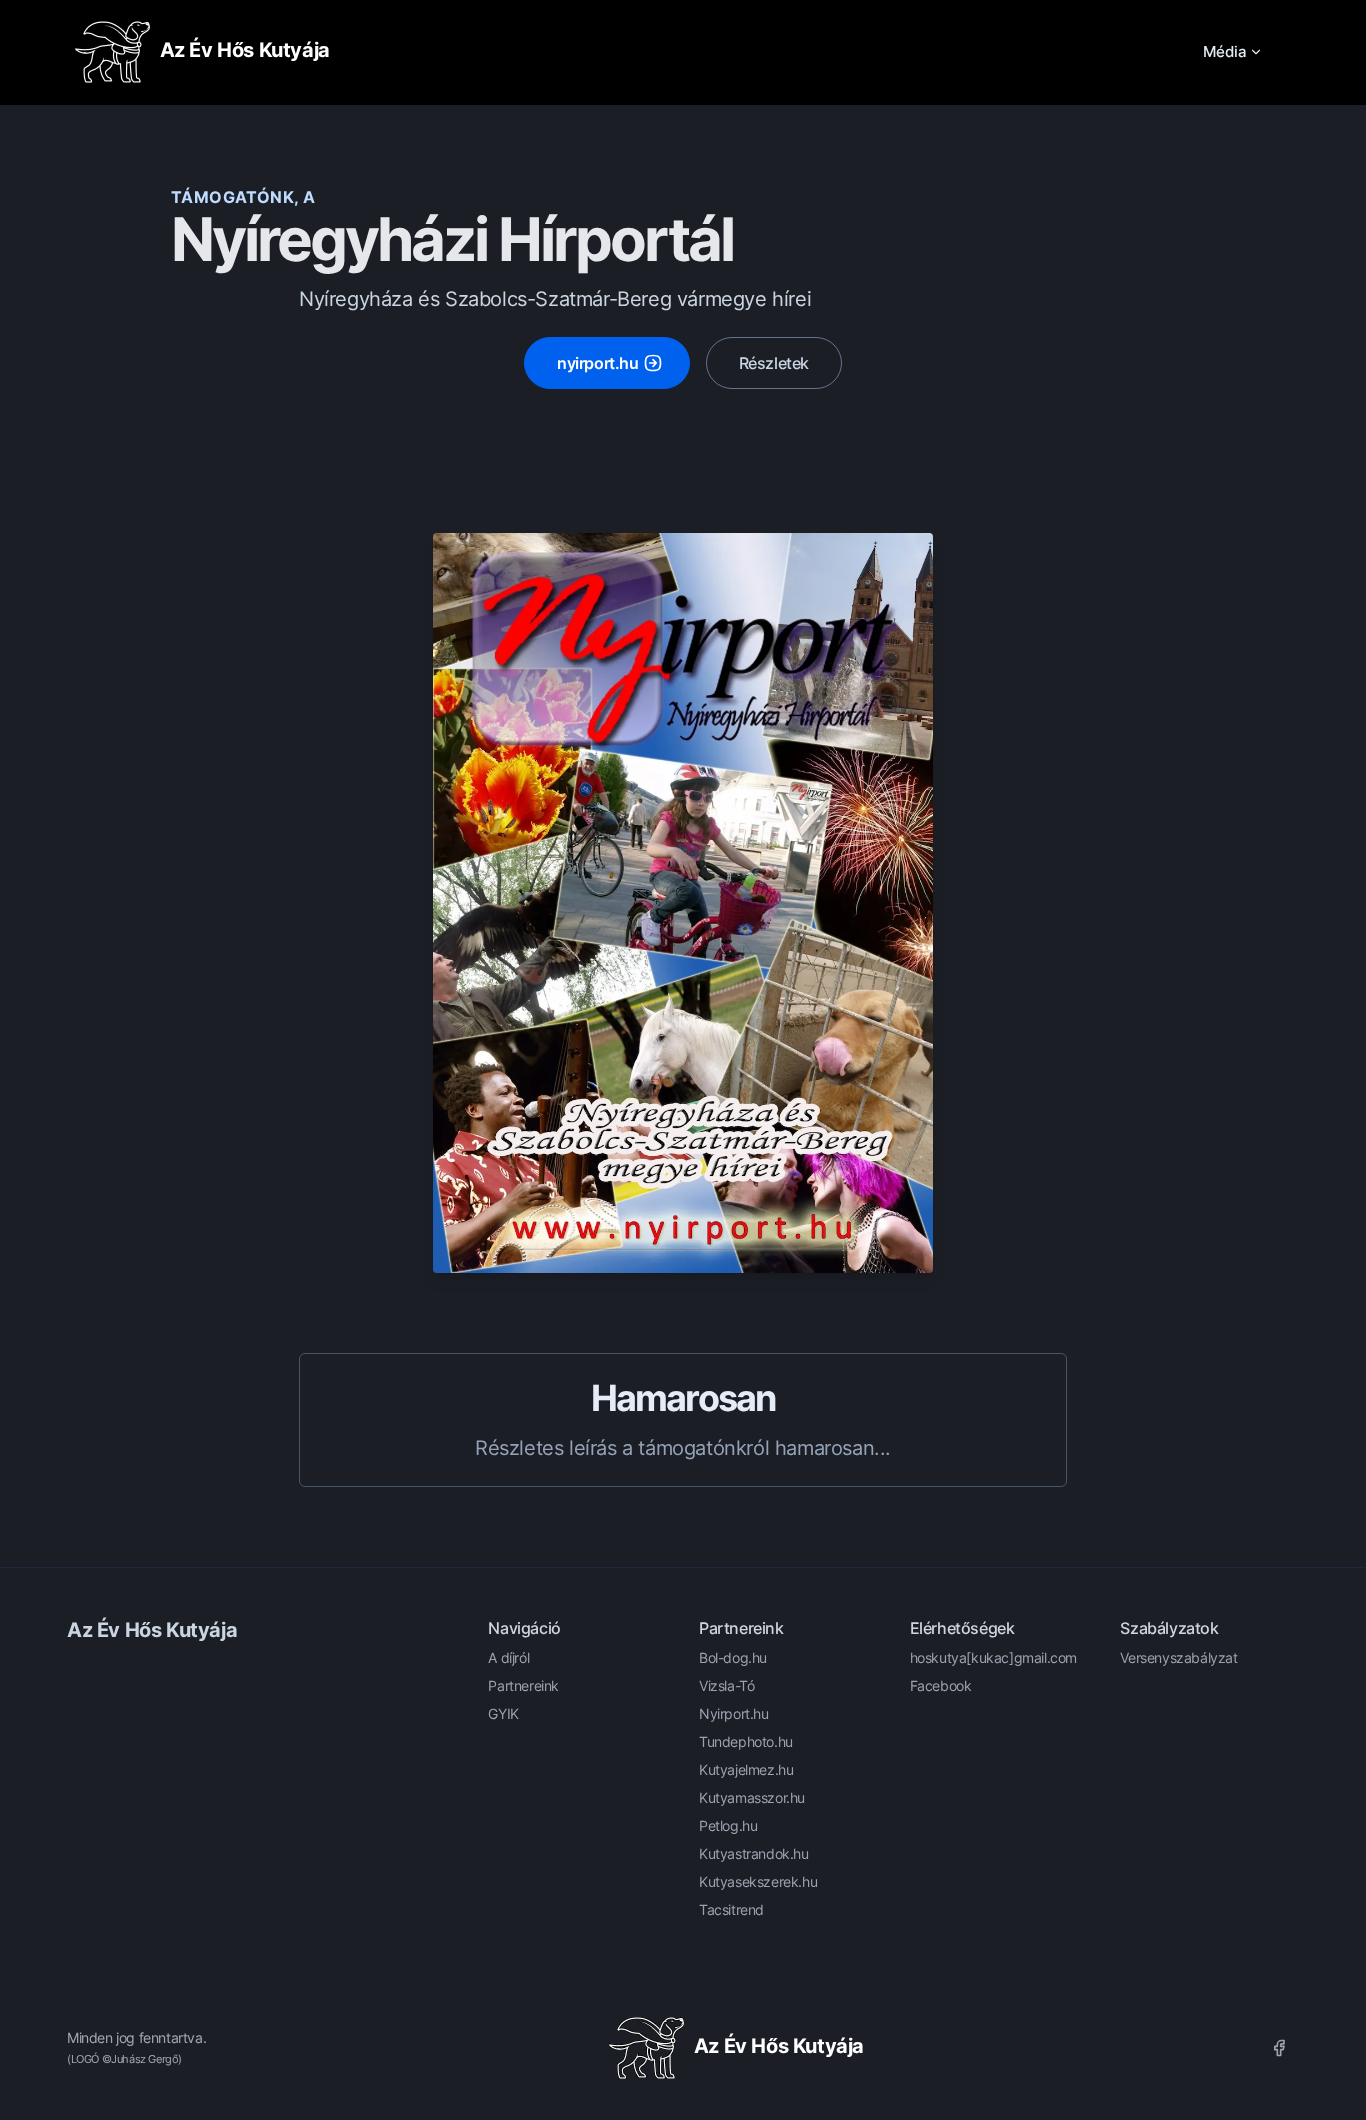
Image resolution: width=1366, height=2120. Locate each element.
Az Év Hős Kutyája (152, 1630)
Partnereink (523, 1685)
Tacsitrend (731, 1909)
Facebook (941, 1685)
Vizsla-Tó (726, 1685)
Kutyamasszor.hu (752, 1797)
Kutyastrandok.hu (754, 1853)
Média (1225, 51)
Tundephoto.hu (746, 1741)
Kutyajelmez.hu (746, 1769)
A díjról (508, 1657)
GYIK (503, 1713)
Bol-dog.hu (733, 1657)
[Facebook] (1279, 2048)
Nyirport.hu (734, 1713)
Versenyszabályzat (1178, 1657)
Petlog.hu (728, 1825)
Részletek (774, 363)
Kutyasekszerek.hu (758, 1881)
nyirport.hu (598, 363)
